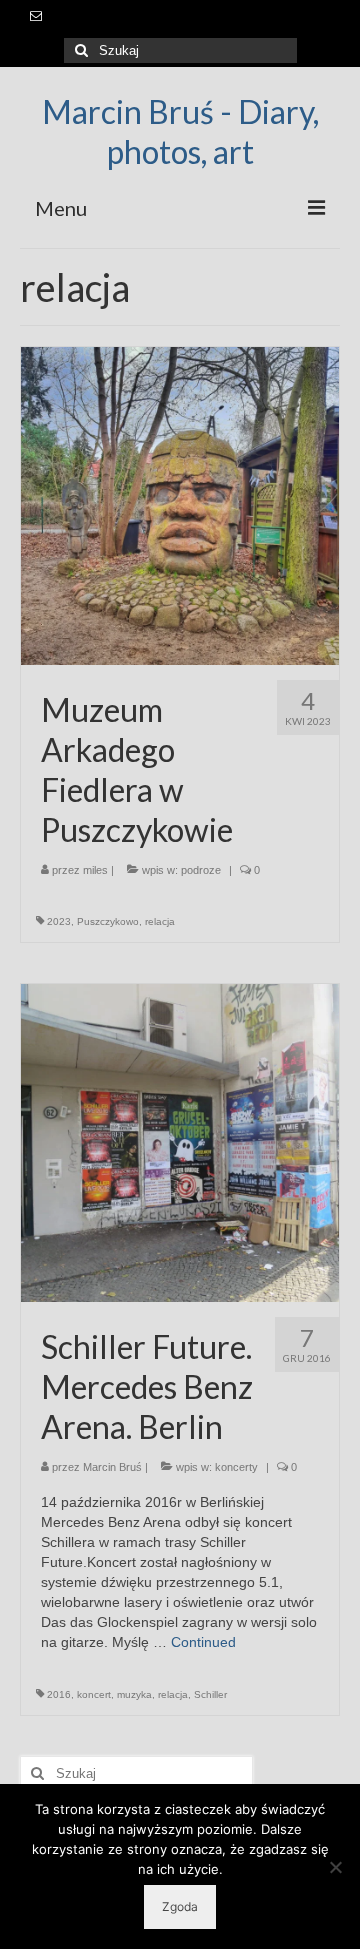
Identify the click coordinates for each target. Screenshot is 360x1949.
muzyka (134, 1694)
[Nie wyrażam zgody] (335, 1867)
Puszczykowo (108, 921)
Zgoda (180, 1906)
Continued (203, 1642)
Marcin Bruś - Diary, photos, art (180, 131)
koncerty (236, 1467)
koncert (94, 1694)
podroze (201, 870)
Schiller (210, 1694)
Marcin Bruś (112, 1467)
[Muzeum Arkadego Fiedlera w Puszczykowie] (180, 505)
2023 (59, 921)
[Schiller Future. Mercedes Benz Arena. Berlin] (180, 1142)
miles (95, 870)
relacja (160, 921)
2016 (59, 1694)
